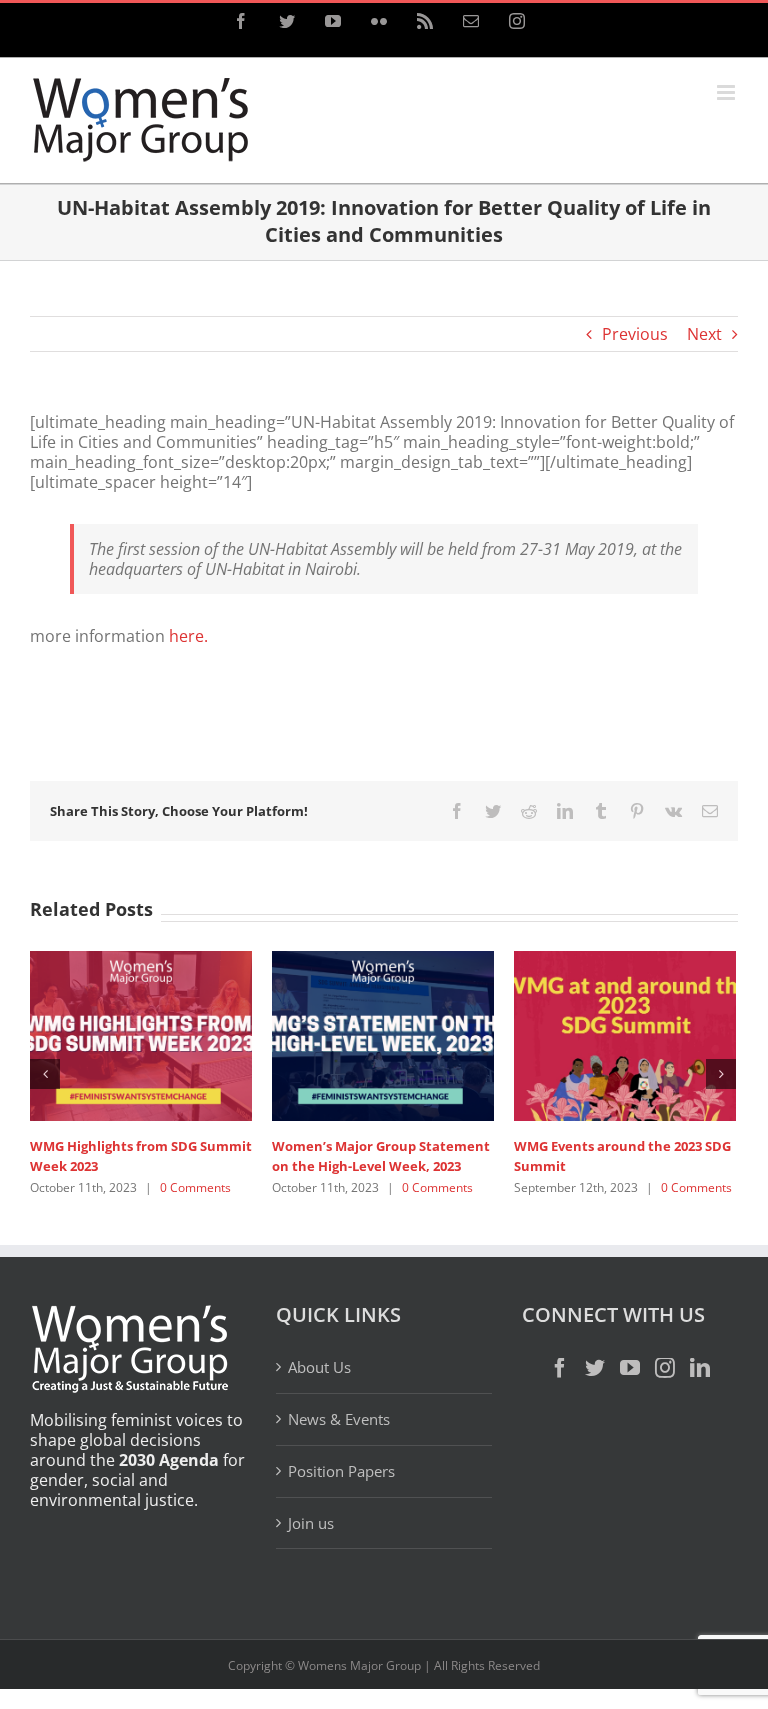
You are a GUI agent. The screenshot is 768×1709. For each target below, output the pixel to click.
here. (188, 636)
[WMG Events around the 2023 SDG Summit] (585, 1035)
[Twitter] (595, 1369)
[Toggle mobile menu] (727, 92)
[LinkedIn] (700, 1369)
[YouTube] (630, 1369)
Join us (311, 1524)
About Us (319, 1368)
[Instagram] (665, 1369)
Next (704, 334)
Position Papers (341, 1472)
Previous (635, 334)
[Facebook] (560, 1369)
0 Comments (155, 1187)
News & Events (339, 1420)
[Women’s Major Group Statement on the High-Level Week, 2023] (343, 1035)
